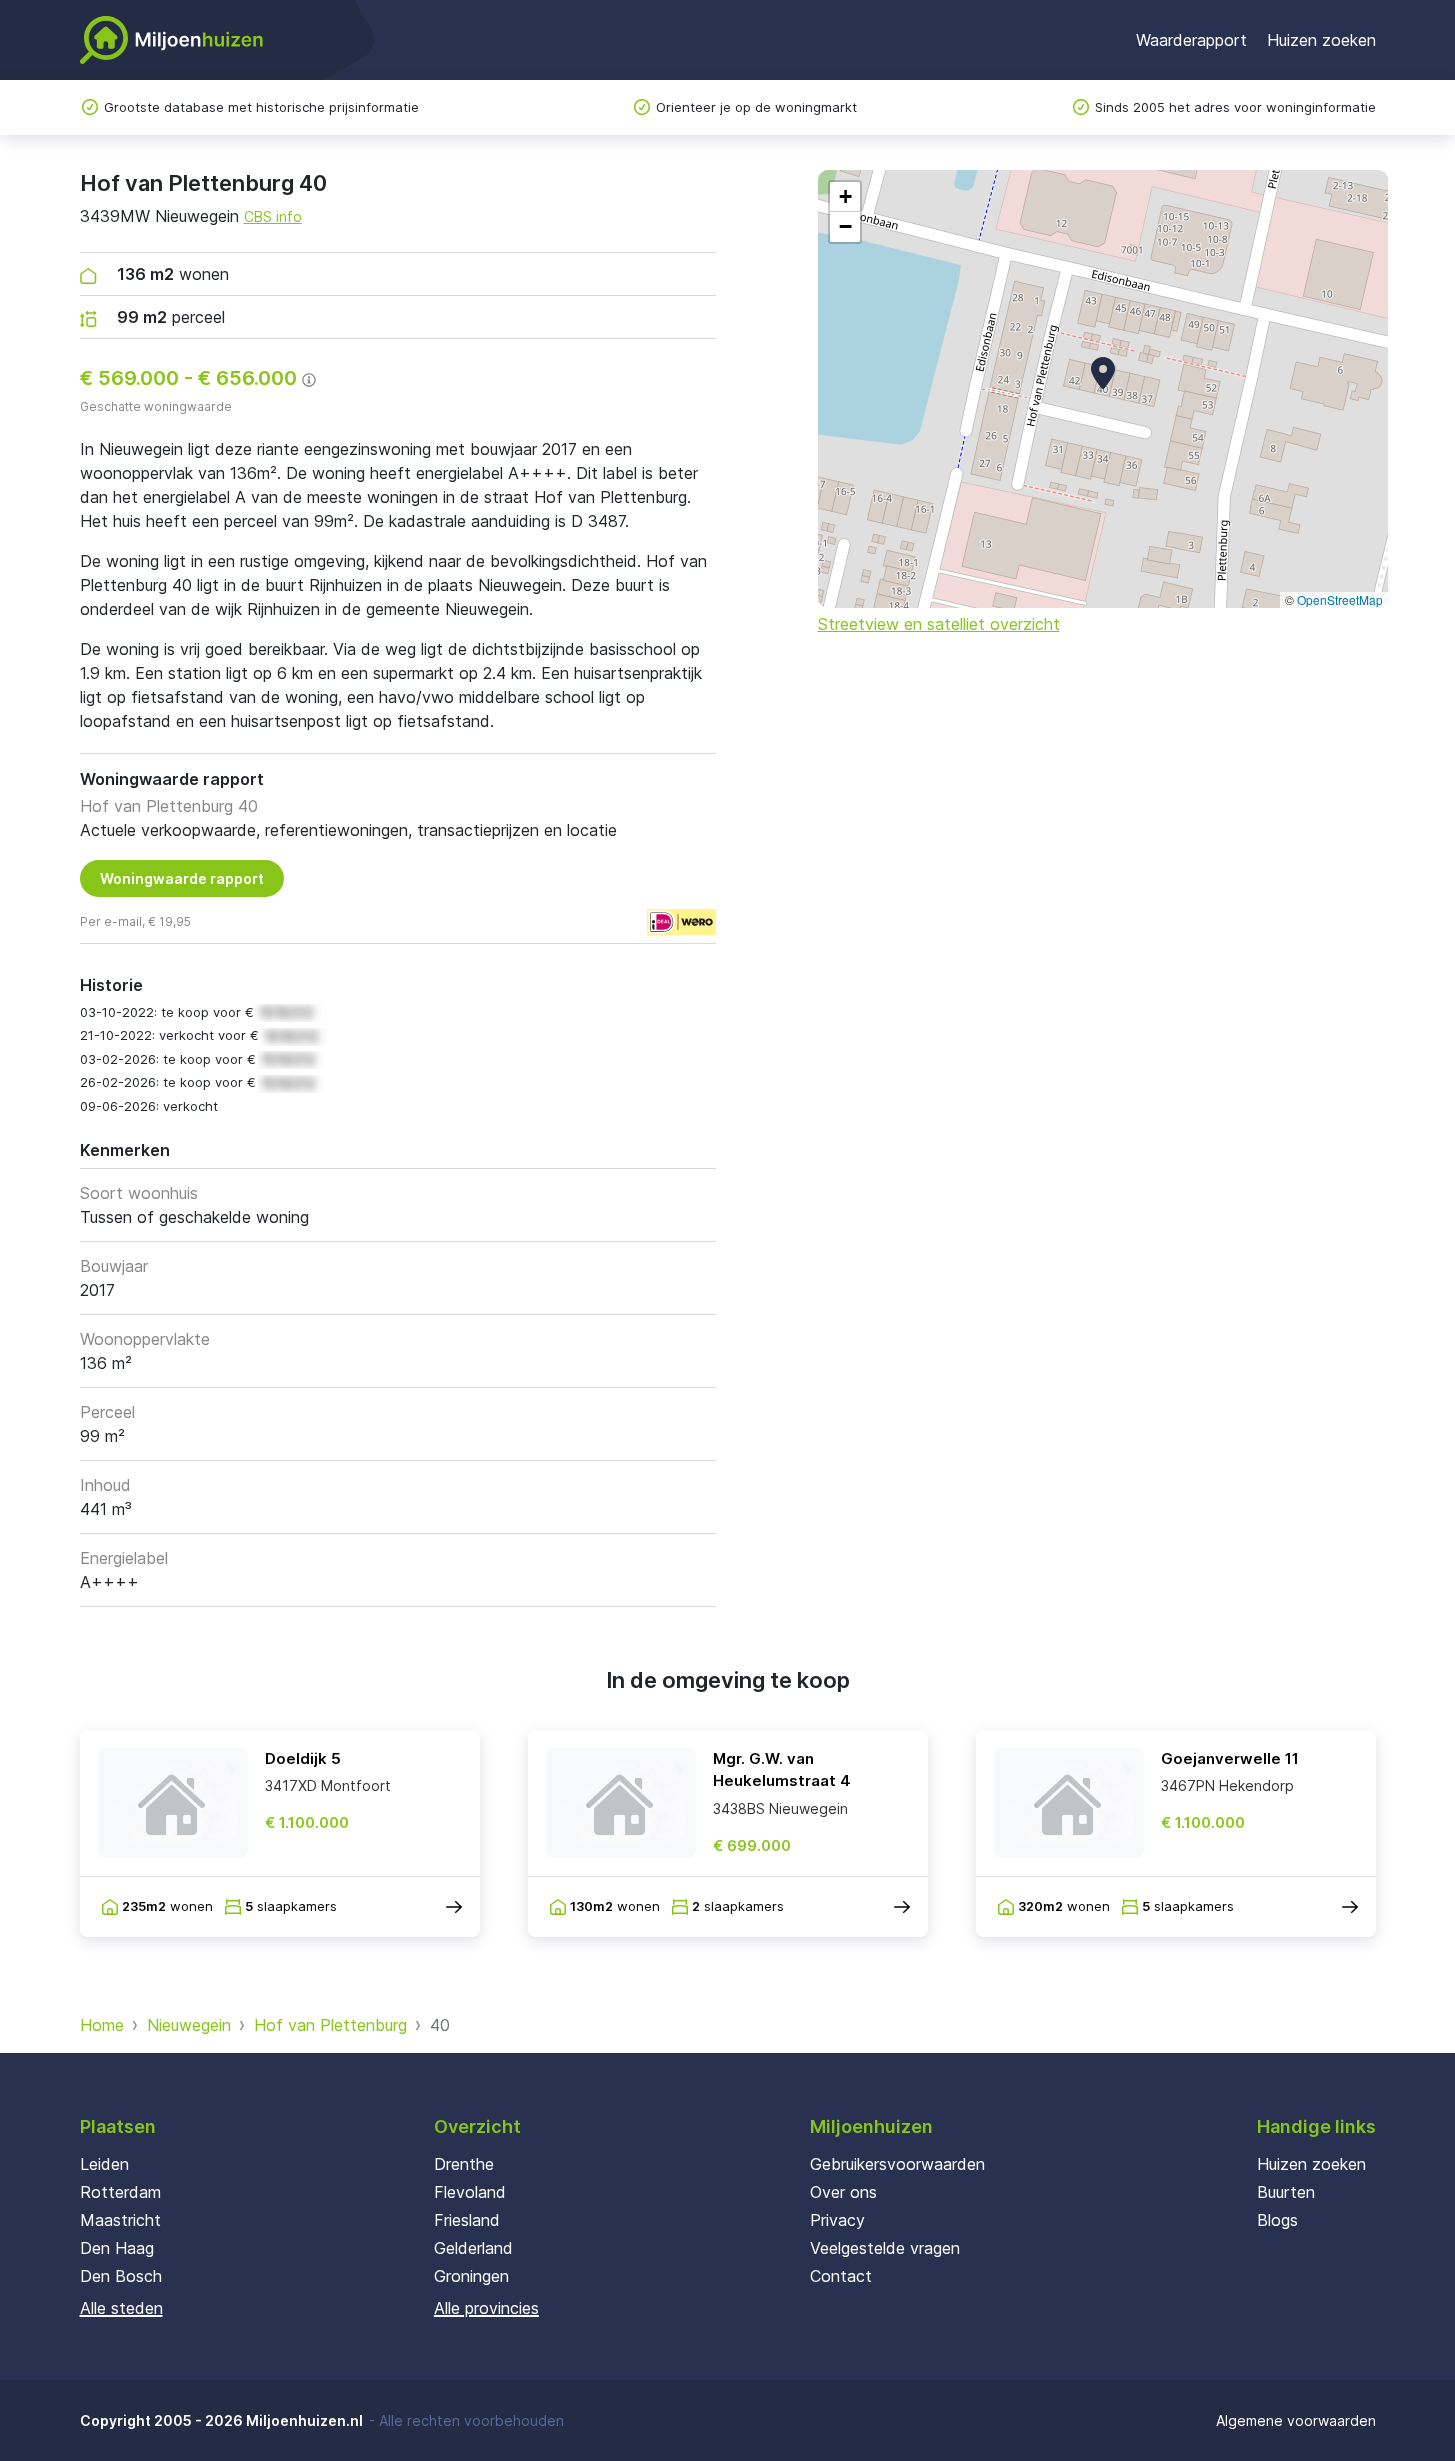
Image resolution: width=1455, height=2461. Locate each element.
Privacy (837, 2220)
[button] (1103, 373)
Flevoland (470, 2192)
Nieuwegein (189, 2025)
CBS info (273, 216)
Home (102, 2025)
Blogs (1277, 2220)
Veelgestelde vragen (885, 2248)
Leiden (104, 2164)
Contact (841, 2276)
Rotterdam (120, 2192)
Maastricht (120, 2220)
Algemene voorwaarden (1296, 2420)
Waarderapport (1191, 40)
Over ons (843, 2192)
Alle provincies (486, 2308)
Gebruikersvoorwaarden (897, 2164)
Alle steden (121, 2308)
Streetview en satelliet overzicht (939, 624)
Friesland (467, 2220)
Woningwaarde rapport (182, 878)
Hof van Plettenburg (330, 2025)
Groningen (471, 2276)
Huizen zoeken (1321, 40)
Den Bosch (121, 2276)
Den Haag (117, 2248)
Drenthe (464, 2164)
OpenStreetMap (1340, 599)
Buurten (1286, 2192)
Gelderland (473, 2248)
